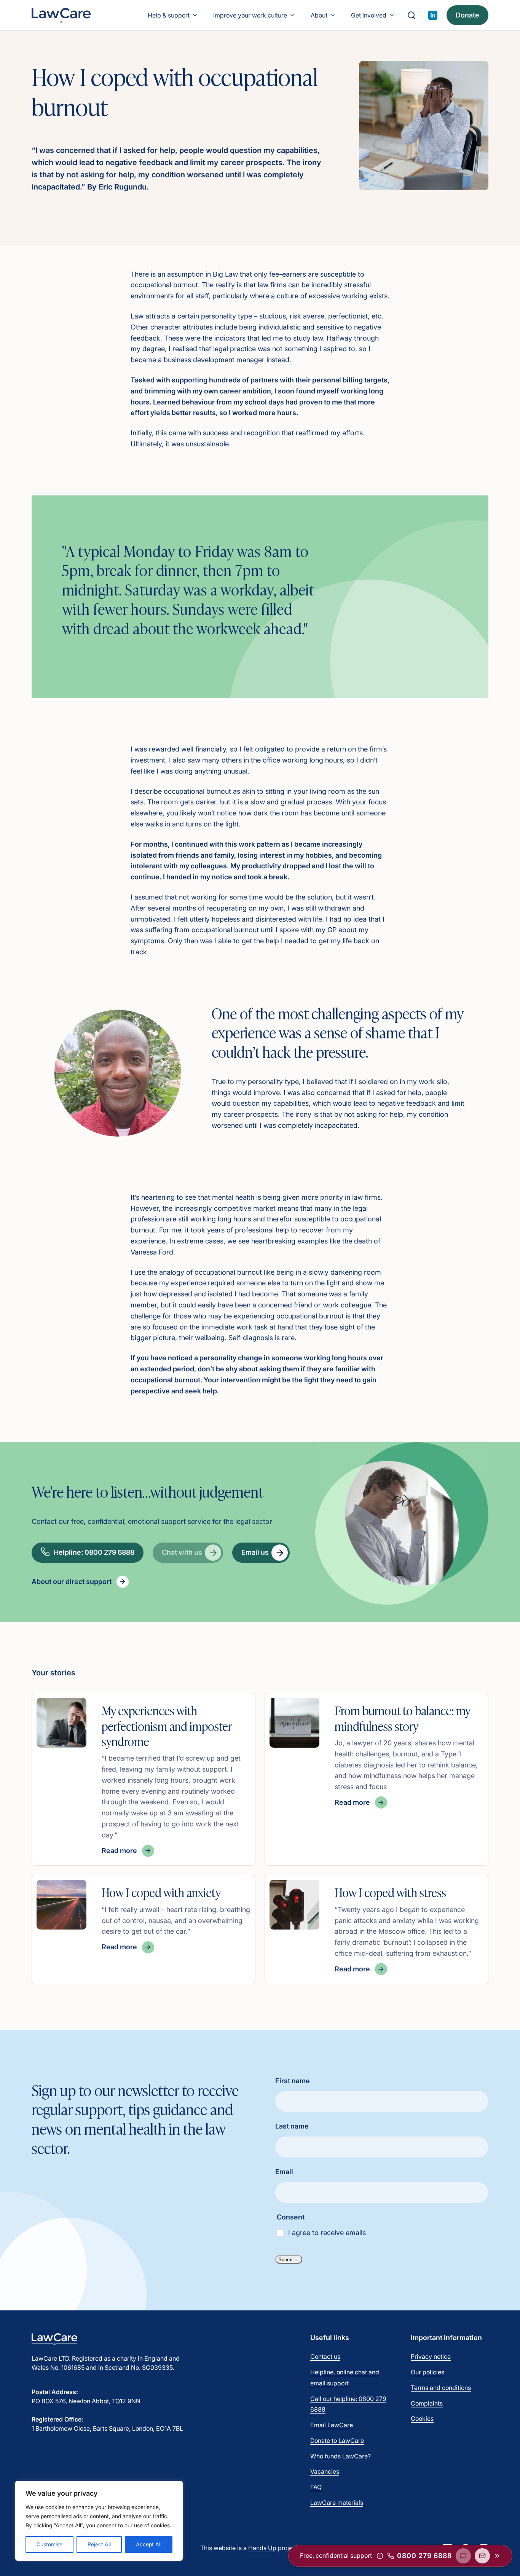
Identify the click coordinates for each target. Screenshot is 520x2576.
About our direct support (72, 1582)
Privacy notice (431, 2356)
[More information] (380, 2556)
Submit (286, 2260)
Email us (255, 1552)
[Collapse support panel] (497, 2556)
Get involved (369, 15)
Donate (467, 15)
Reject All (99, 2544)
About (319, 15)
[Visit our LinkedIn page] (433, 15)
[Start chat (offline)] (463, 2556)
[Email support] (482, 2556)
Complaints (427, 2403)
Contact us (325, 2356)
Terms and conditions (441, 2388)
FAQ (316, 2487)
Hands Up (262, 2548)
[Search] (412, 15)
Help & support (169, 15)
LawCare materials (337, 2503)
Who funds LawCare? (341, 2456)
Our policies (427, 2372)
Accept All (149, 2544)
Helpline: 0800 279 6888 (94, 1552)
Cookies (422, 2418)
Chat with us (182, 1552)
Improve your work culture (250, 15)
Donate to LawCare (337, 2441)
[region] (99, 2521)
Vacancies (325, 2471)
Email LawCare (332, 2425)
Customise (49, 2544)
